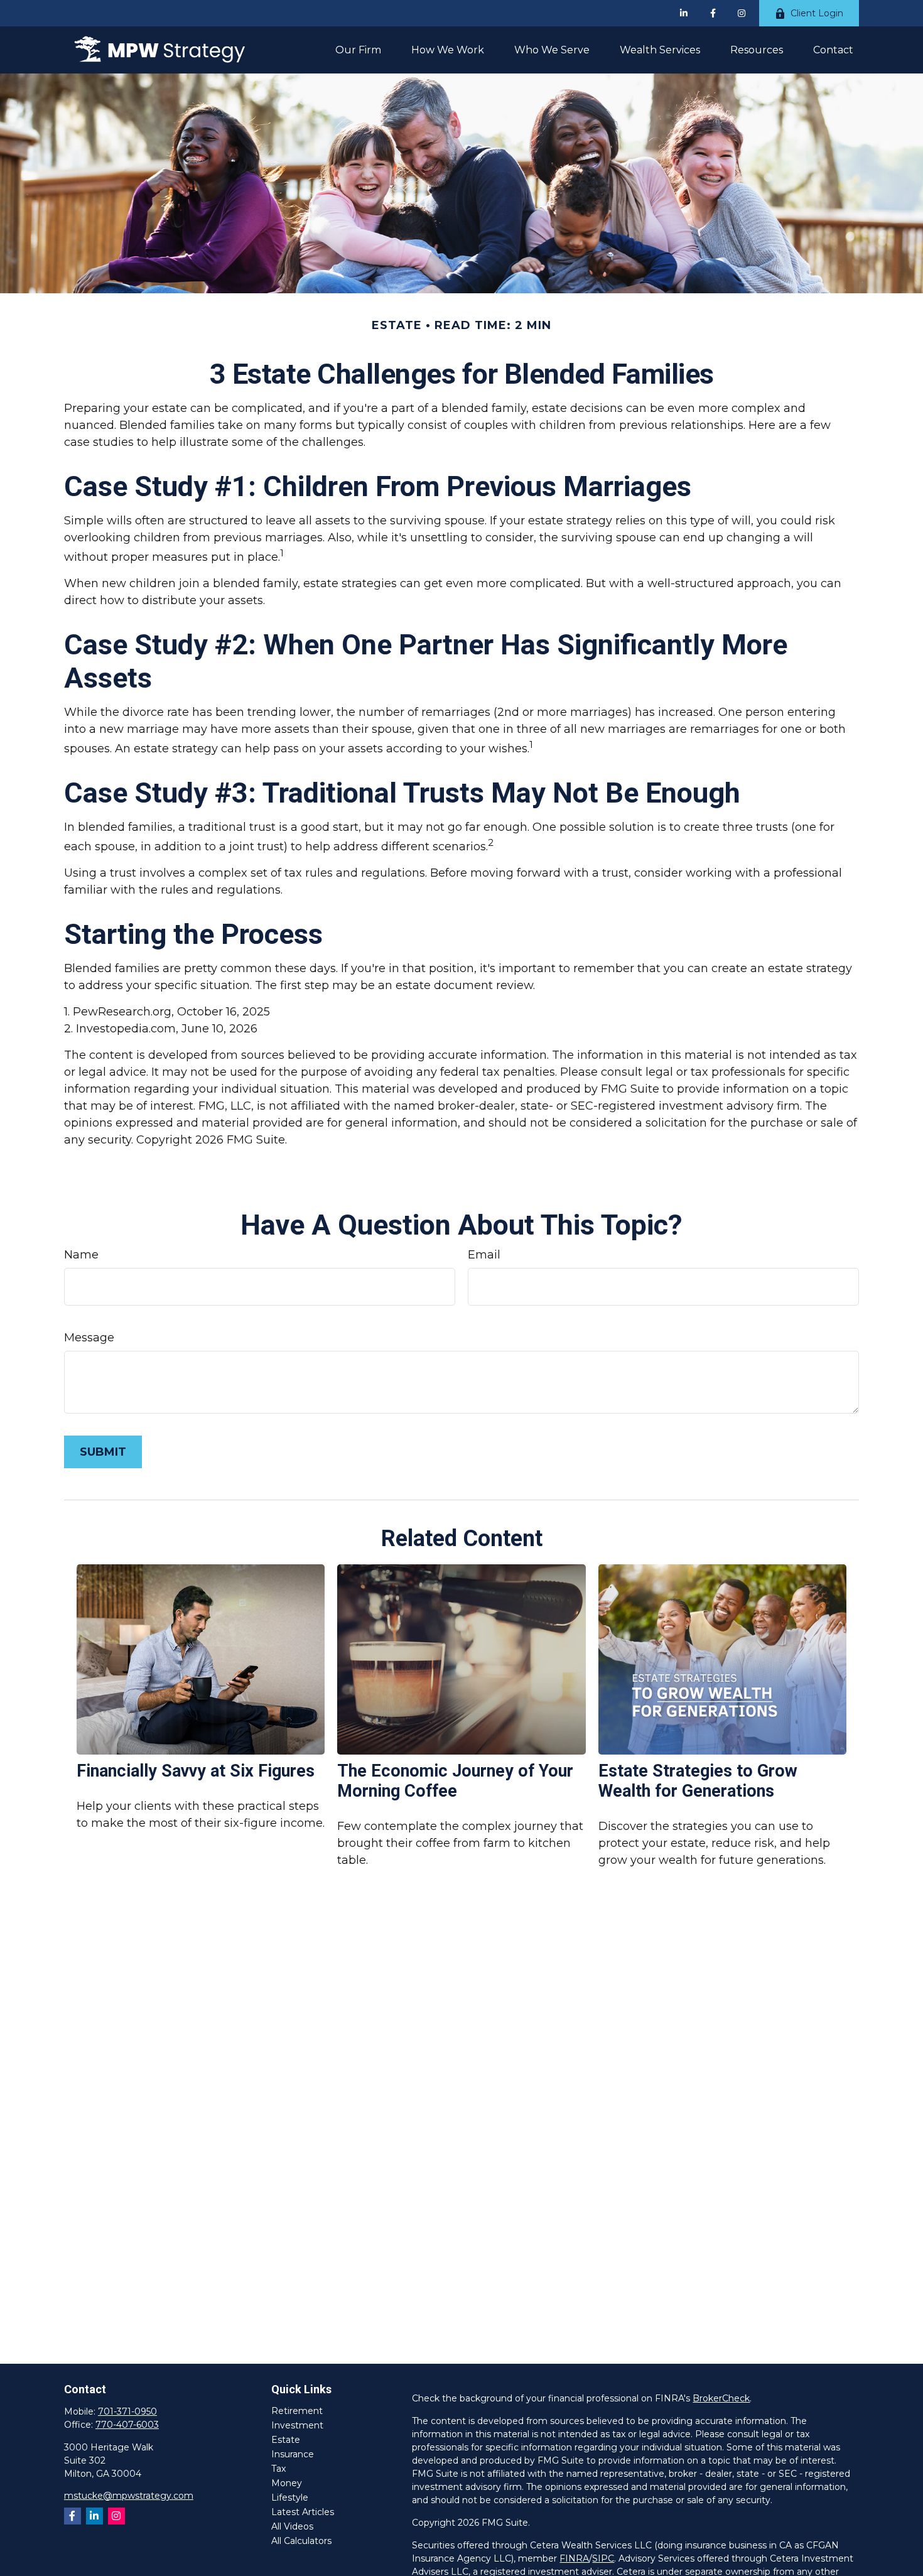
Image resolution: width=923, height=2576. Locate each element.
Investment (297, 2425)
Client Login (817, 13)
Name (81, 1255)
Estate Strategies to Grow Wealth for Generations (698, 1781)
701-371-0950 (127, 2411)
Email (484, 1255)
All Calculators (301, 2541)
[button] (358, 50)
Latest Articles (303, 2512)
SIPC (603, 2558)
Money (287, 2483)
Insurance (293, 2454)
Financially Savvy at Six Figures (196, 1771)
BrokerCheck (721, 2398)
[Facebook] (713, 13)
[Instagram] (116, 2516)
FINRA (574, 2558)
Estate (286, 2440)
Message (89, 1338)
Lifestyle (290, 2498)
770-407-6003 (127, 2425)
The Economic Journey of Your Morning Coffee (455, 1781)
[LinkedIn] (684, 13)
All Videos (292, 2526)
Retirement (297, 2411)
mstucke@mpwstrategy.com (129, 2496)
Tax (278, 2469)
